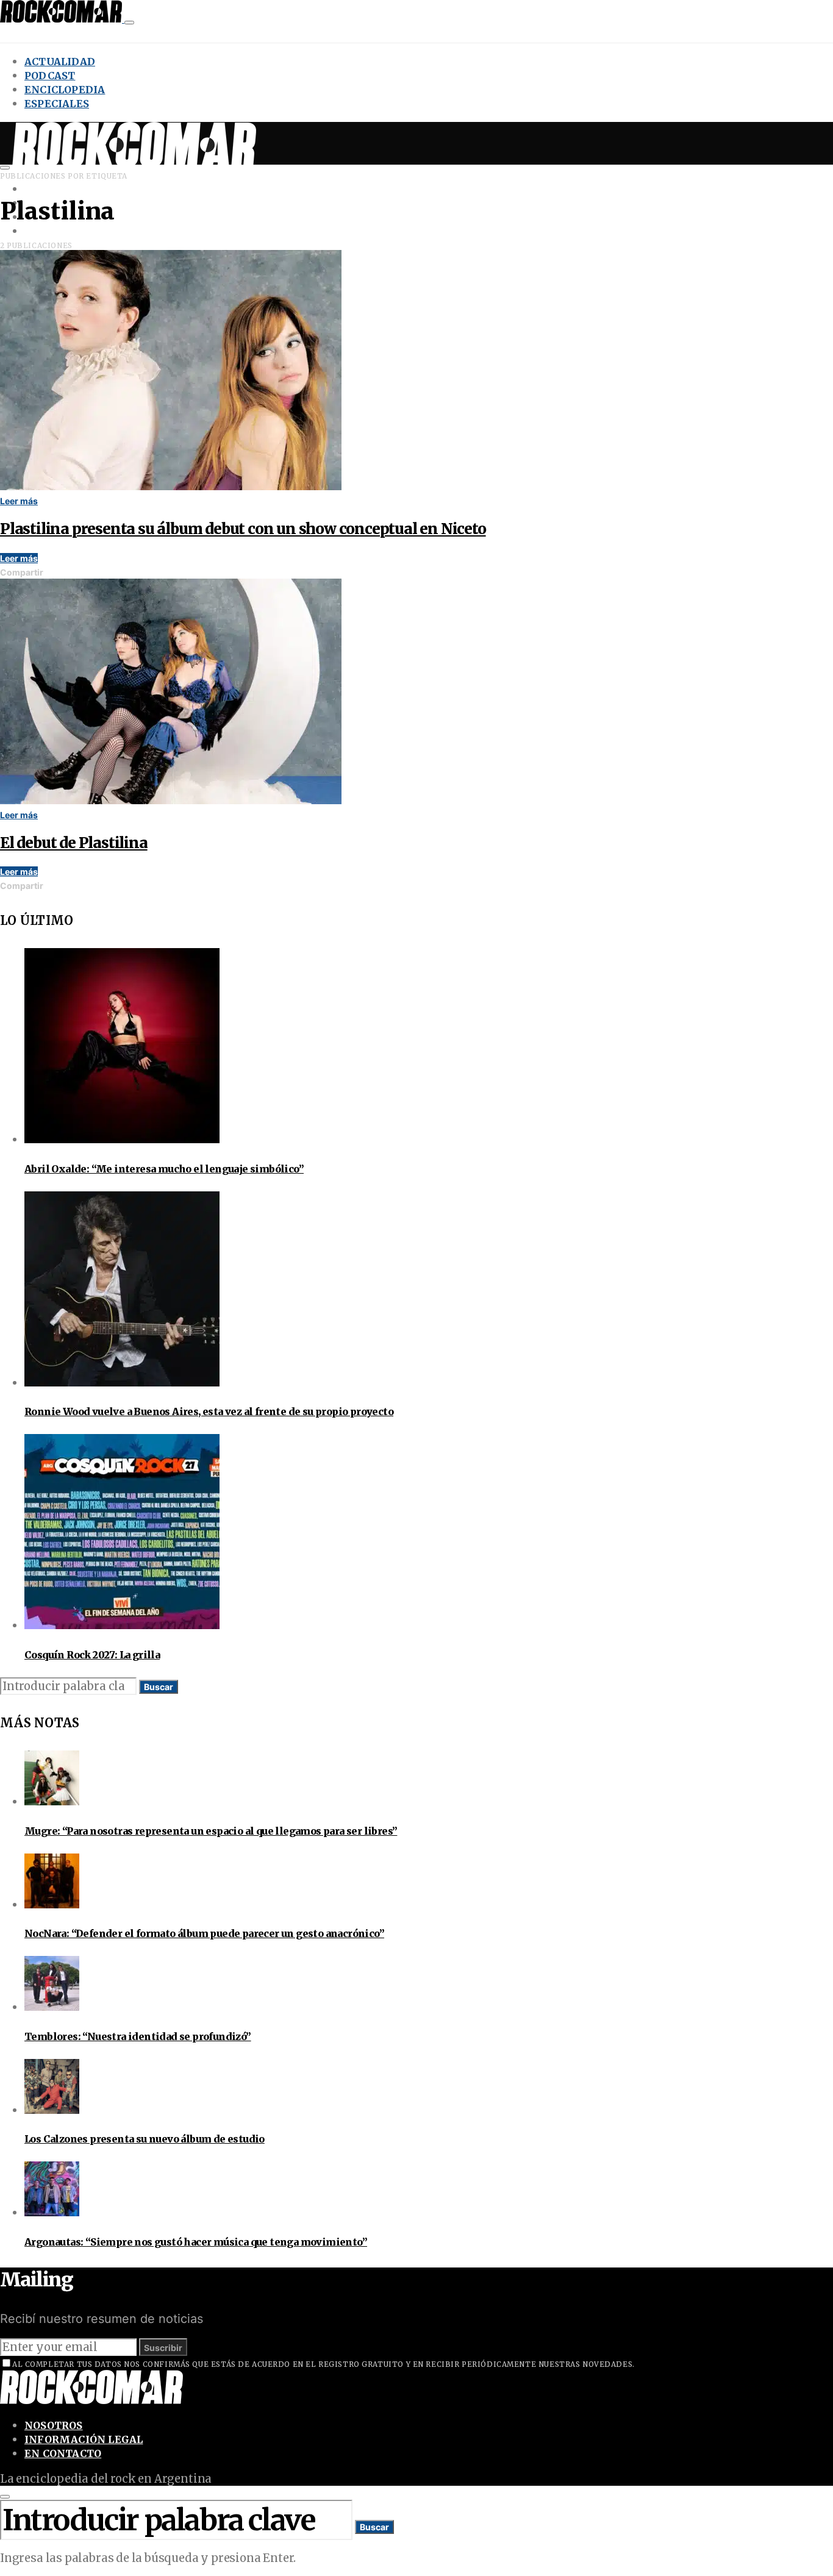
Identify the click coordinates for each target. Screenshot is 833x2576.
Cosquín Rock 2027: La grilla (92, 1655)
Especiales (57, 104)
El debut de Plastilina (74, 843)
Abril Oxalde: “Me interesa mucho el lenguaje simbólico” (164, 1169)
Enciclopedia (65, 90)
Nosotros (54, 2425)
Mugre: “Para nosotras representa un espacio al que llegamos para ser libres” (211, 1831)
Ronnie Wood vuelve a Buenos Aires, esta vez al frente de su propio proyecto (209, 1411)
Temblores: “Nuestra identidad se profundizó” (138, 2036)
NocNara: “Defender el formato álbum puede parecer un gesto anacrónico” (204, 1933)
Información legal (84, 2439)
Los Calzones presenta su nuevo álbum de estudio (145, 2139)
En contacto (63, 2453)
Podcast (50, 76)
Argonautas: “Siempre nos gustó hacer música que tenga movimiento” (196, 2242)
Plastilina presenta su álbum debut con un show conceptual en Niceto (243, 529)
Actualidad (60, 62)
